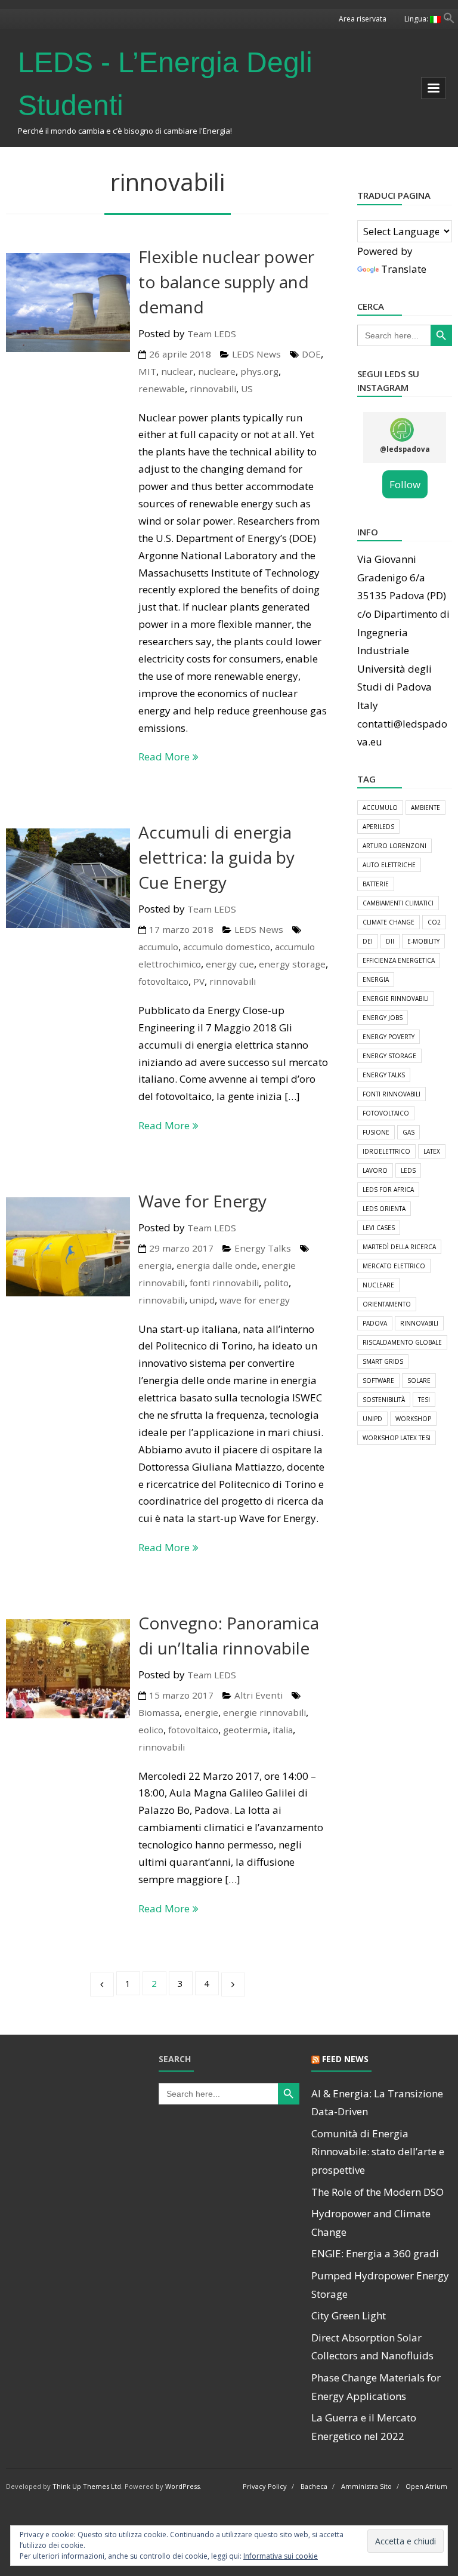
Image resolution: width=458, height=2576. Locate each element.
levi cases (379, 1228)
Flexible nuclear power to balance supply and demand (226, 282)
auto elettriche (389, 865)
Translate (404, 269)
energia (155, 1265)
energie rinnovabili (264, 1712)
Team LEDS (212, 334)
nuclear (177, 371)
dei (368, 941)
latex (432, 1151)
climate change (389, 922)
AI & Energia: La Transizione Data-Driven (377, 2103)
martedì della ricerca (399, 1247)
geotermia (245, 1730)
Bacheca (314, 2486)
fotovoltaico (163, 981)
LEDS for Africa (388, 1190)
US (247, 389)
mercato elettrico (394, 1266)
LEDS (408, 1170)
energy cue (230, 964)
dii (390, 941)
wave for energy (255, 1300)
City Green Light (349, 2315)
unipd (202, 1300)
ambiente (425, 808)
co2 (434, 922)
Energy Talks (263, 1248)
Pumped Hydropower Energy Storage (380, 2285)
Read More (164, 757)
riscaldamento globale (402, 1342)
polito (276, 1283)
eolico (151, 1730)
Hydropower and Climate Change (371, 2223)
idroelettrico (386, 1151)
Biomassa (159, 1712)
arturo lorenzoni (394, 846)
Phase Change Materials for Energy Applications (376, 2387)
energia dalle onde (217, 1265)
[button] (449, 20)
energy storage (292, 964)
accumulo (158, 947)
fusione (376, 1132)
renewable (162, 389)
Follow (405, 484)
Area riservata (363, 19)
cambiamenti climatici (398, 903)
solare (419, 1381)
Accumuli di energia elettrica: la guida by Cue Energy (216, 857)
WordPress (182, 2486)
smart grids (383, 1361)
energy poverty (389, 1037)
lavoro (375, 1170)
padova (375, 1323)
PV (199, 981)
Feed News (345, 2059)
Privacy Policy (265, 2486)
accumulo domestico (227, 947)
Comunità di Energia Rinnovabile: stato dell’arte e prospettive (378, 2152)
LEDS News (256, 354)
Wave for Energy (202, 1201)
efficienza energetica (399, 960)
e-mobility (423, 941)
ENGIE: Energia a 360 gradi (375, 2253)
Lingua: (417, 19)
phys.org (259, 371)
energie (201, 1712)
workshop (413, 1419)
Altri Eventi (259, 1695)
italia (283, 1730)
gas (409, 1132)
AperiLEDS (378, 827)
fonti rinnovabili (224, 1283)
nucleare (217, 371)
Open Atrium (426, 2486)
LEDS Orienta (384, 1209)
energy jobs (383, 1018)
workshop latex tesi (397, 1438)
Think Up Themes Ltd (87, 2486)
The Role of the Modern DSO (377, 2192)
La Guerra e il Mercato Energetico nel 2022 (364, 2427)
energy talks (384, 1075)
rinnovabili (213, 389)
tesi (424, 1400)
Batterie (376, 884)
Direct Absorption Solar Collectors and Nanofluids (372, 2347)
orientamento (387, 1304)
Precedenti (102, 1985)
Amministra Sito (366, 2486)
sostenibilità (384, 1400)
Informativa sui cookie (281, 2556)
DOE (311, 354)
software (378, 1381)
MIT (147, 371)
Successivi (233, 1985)
